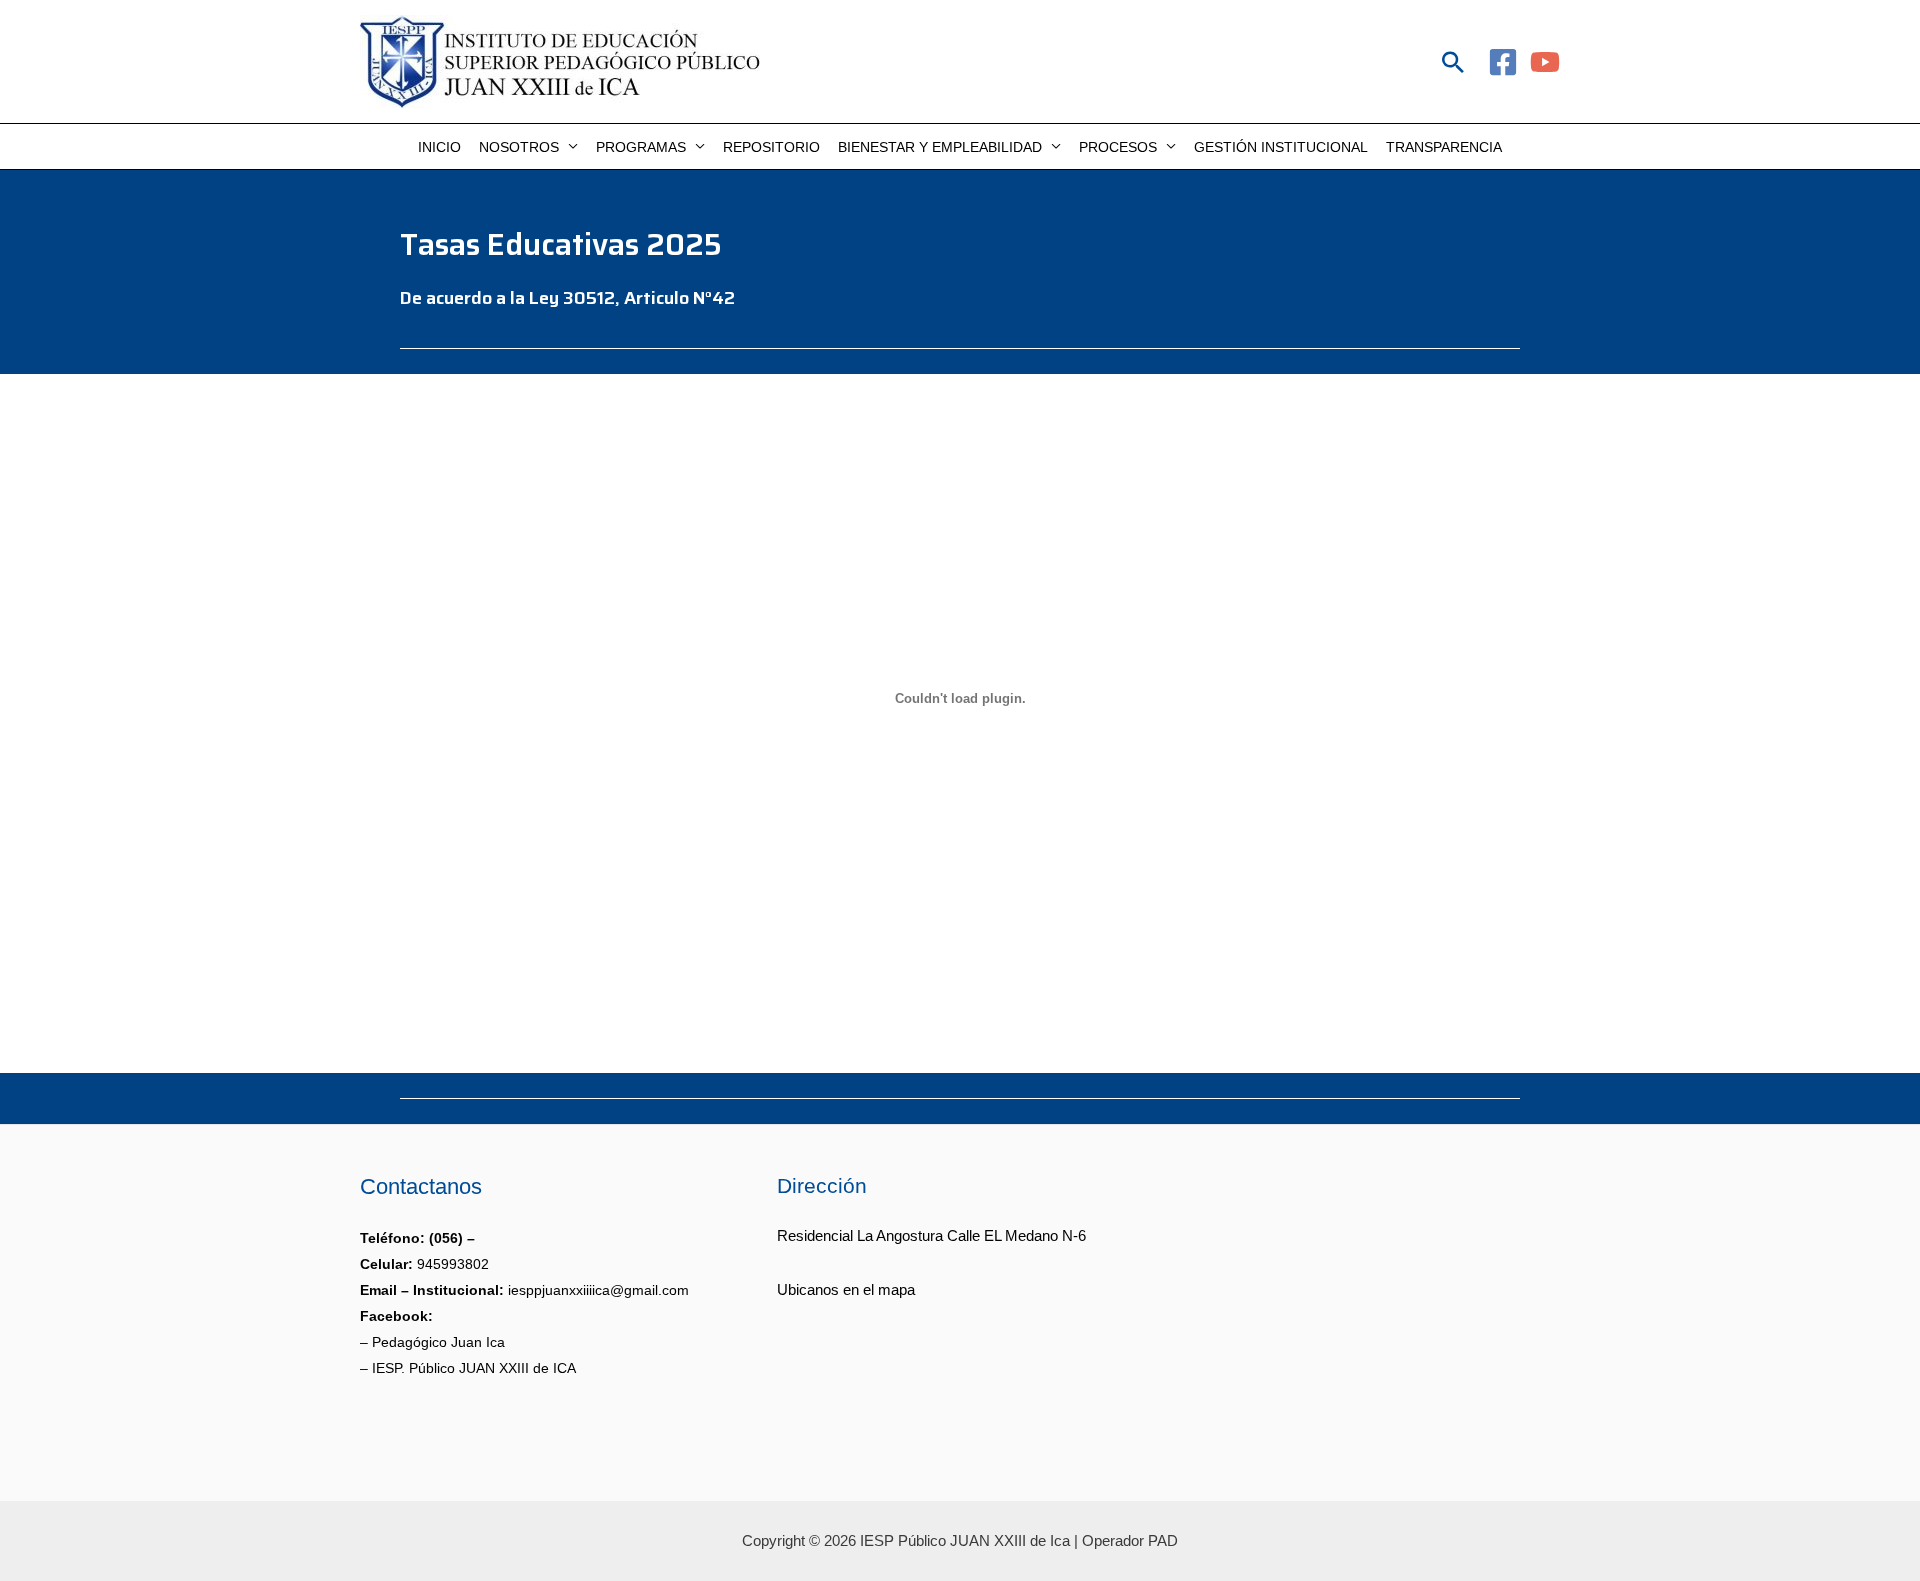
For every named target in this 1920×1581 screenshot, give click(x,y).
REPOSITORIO (771, 147)
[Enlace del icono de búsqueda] (1453, 62)
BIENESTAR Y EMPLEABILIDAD (940, 147)
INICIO (439, 147)
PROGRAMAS (641, 147)
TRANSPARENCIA (1444, 147)
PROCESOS (1118, 147)
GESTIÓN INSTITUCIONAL (1281, 147)
